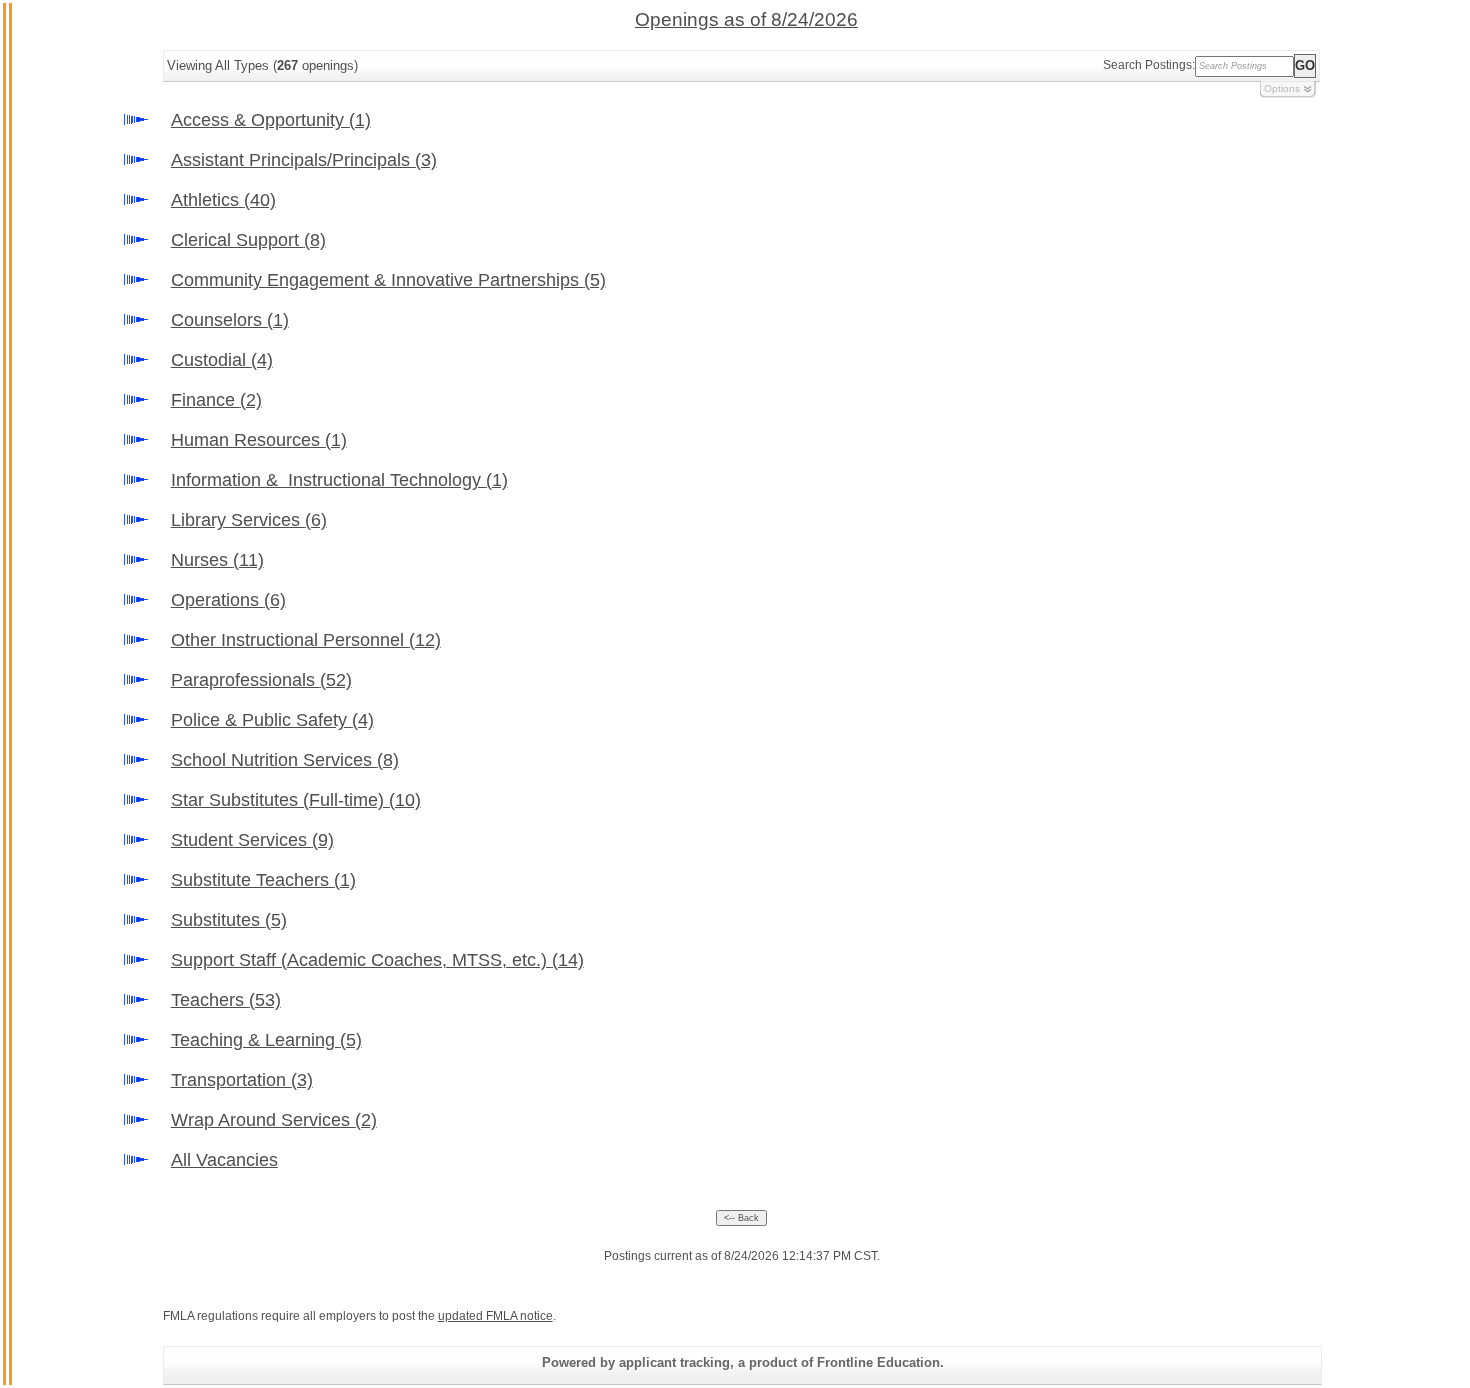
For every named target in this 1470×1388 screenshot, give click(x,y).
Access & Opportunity (271, 120)
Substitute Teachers (263, 880)
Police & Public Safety (272, 720)
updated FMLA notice (495, 1316)
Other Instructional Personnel (306, 640)
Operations (228, 600)
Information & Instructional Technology (339, 480)
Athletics (223, 200)
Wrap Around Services (274, 1120)
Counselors (230, 320)
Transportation (242, 1080)
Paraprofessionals (261, 680)
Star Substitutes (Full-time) (296, 800)
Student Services (252, 840)
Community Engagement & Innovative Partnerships (388, 280)
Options (1282, 88)
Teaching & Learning (266, 1040)
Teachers (226, 1000)
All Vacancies (224, 1160)
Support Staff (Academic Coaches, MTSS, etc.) (377, 960)
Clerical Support (248, 240)
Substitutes (229, 920)
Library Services (249, 520)
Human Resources (259, 440)
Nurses (217, 560)
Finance (216, 400)
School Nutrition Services (285, 760)
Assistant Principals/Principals (304, 160)
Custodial (222, 360)
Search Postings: (1149, 65)
